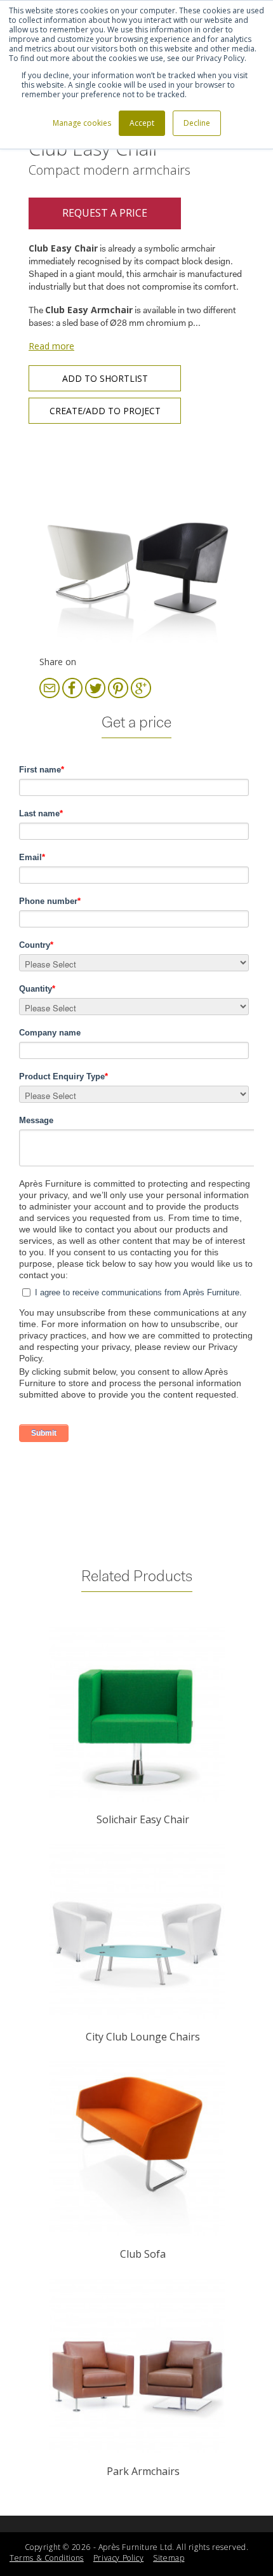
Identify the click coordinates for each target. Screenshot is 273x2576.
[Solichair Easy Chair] (136, 1714)
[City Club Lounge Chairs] (136, 1932)
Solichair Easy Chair (143, 1819)
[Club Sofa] (136, 2149)
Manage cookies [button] (82, 123)
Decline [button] (197, 123)
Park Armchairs (143, 2471)
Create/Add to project (105, 411)
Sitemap (169, 2558)
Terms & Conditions (47, 2558)
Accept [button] (142, 123)
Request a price (105, 213)
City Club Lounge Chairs (143, 2037)
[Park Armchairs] (136, 2366)
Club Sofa (143, 2254)
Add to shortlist (105, 378)
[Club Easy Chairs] (136, 543)
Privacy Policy (118, 2558)
